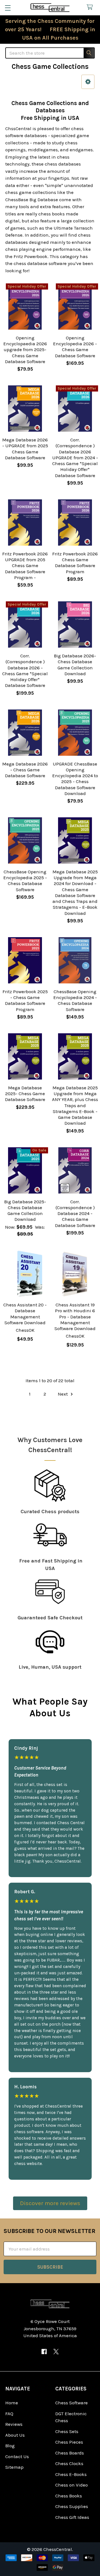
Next (63, 1394)
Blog (10, 2446)
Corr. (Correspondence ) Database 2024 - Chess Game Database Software (75, 1213)
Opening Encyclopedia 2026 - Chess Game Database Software (75, 347)
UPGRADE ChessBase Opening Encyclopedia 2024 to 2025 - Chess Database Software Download (75, 779)
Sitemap (14, 2467)
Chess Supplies (72, 2506)
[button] (88, 82)
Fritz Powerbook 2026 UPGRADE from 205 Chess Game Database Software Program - (25, 566)
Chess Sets (67, 2431)
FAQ (9, 2414)
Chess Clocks (69, 2463)
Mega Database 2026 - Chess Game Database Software (25, 770)
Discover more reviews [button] (50, 2203)
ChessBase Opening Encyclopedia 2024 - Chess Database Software (75, 1000)
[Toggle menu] (8, 8)
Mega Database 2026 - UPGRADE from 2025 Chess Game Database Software (25, 449)
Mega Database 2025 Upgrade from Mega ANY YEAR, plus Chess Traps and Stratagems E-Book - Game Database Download (75, 1105)
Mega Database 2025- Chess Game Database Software (25, 1094)
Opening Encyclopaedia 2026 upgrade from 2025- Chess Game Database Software (25, 350)
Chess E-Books (71, 2474)
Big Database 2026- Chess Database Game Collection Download (75, 665)
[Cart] (91, 7)
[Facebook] (44, 2352)
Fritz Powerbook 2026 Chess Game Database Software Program (75, 563)
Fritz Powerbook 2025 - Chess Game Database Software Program (25, 1000)
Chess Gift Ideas (72, 2517)
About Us (15, 2435)
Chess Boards (70, 2453)
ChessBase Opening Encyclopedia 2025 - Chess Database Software (25, 881)
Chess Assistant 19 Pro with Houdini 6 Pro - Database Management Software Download (75, 1317)
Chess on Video (72, 2485)
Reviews (14, 2424)
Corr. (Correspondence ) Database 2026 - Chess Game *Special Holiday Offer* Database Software (25, 670)
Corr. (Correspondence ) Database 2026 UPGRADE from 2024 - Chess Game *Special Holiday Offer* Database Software (75, 458)
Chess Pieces (69, 2442)
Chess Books (69, 2496)
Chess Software (72, 2403)
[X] (56, 2352)
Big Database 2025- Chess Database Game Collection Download (25, 1211)
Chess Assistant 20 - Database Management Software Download (25, 1314)
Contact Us (17, 2456)
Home (12, 2403)
